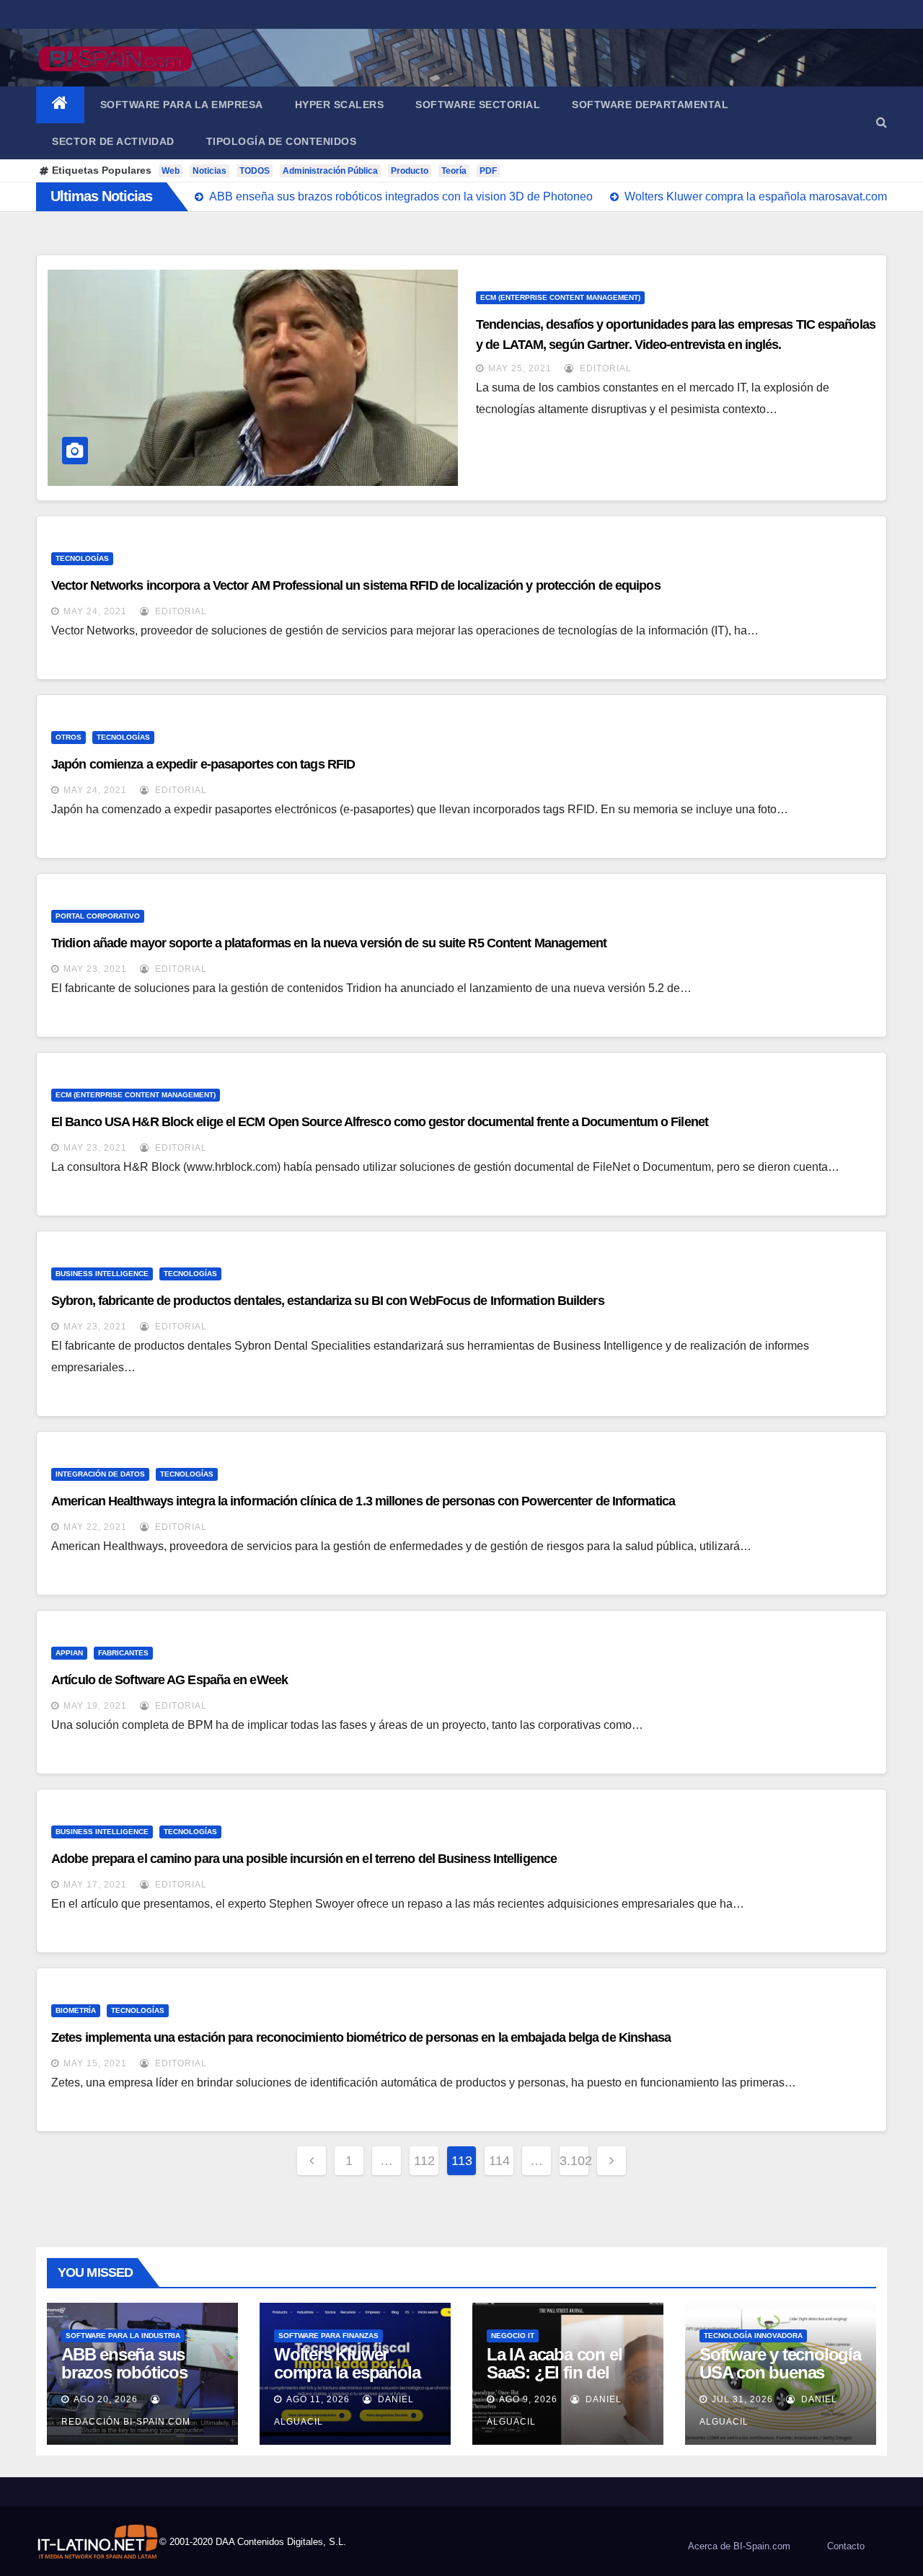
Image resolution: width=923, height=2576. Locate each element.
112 (424, 2161)
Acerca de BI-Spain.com (739, 2546)
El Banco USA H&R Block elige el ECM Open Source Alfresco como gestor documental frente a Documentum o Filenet (380, 1122)
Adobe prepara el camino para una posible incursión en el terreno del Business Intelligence (304, 1859)
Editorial (604, 368)
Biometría (76, 2010)
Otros (69, 737)
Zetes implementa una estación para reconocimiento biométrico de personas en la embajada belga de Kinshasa (361, 2037)
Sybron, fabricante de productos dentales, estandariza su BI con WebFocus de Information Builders (328, 1301)
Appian (69, 1653)
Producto (410, 171)
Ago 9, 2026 (528, 2399)
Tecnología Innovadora (753, 2336)
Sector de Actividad (113, 141)
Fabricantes (123, 1653)
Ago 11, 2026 (318, 2399)
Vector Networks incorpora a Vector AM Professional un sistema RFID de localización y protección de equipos (356, 585)
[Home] (60, 105)
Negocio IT (513, 2336)
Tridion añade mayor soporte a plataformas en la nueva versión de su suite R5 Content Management (329, 943)
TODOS (255, 171)
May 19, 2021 (95, 1706)
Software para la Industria (123, 2336)
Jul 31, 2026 (742, 2399)
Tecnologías (82, 558)
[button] (882, 122)
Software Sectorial (478, 105)
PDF (488, 171)
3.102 (574, 2161)
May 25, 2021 (520, 368)
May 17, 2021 (95, 1885)
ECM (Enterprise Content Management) (560, 297)
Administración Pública (330, 171)
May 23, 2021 (95, 969)
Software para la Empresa (182, 105)
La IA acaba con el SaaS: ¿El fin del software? (554, 2372)
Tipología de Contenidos (282, 141)
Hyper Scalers (340, 105)
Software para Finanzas (328, 2336)
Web (171, 171)
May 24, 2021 (95, 611)
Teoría (454, 171)
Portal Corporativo (98, 916)
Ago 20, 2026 (106, 2399)
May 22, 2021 (95, 1527)
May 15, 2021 (95, 2063)
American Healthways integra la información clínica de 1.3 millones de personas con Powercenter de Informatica (363, 1501)
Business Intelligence (102, 1274)
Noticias (209, 171)
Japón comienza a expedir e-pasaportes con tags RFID (203, 764)
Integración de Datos (100, 1474)
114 (499, 2161)
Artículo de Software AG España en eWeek (169, 1680)
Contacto (846, 2546)
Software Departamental (650, 105)
